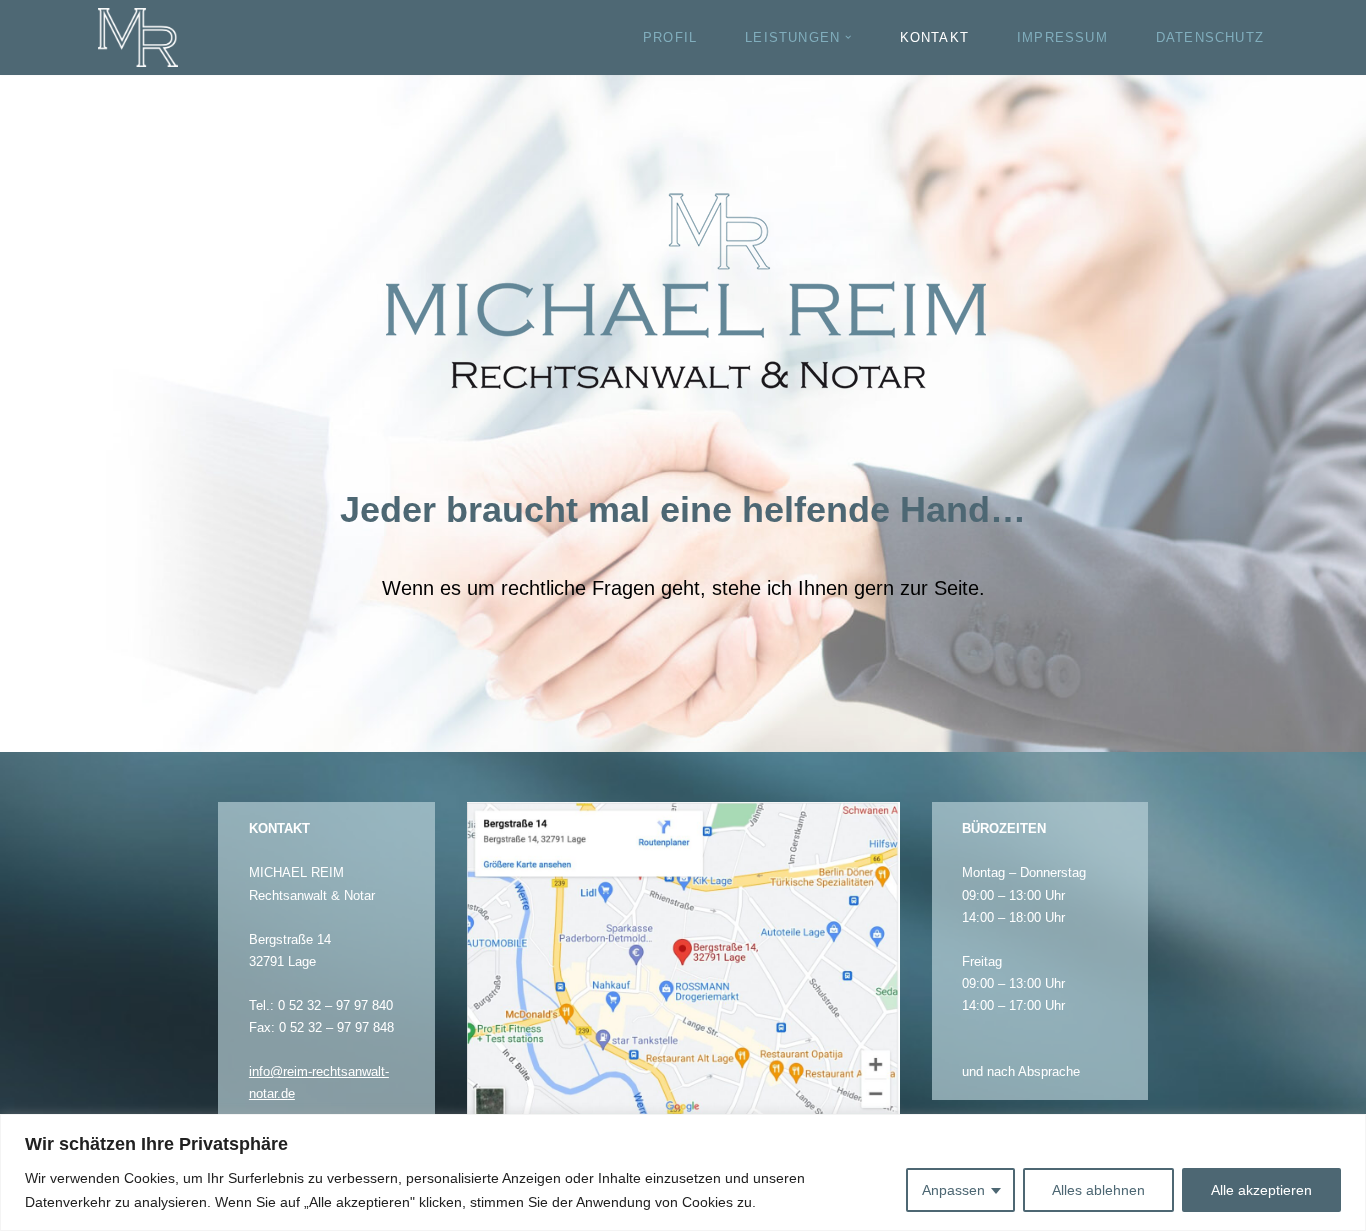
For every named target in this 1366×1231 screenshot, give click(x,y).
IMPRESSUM (1062, 37)
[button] (848, 37)
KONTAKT (934, 37)
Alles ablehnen (1098, 1190)
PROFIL (670, 37)
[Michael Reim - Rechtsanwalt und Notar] (138, 37)
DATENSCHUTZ (1210, 37)
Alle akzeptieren (1261, 1190)
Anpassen (953, 1190)
